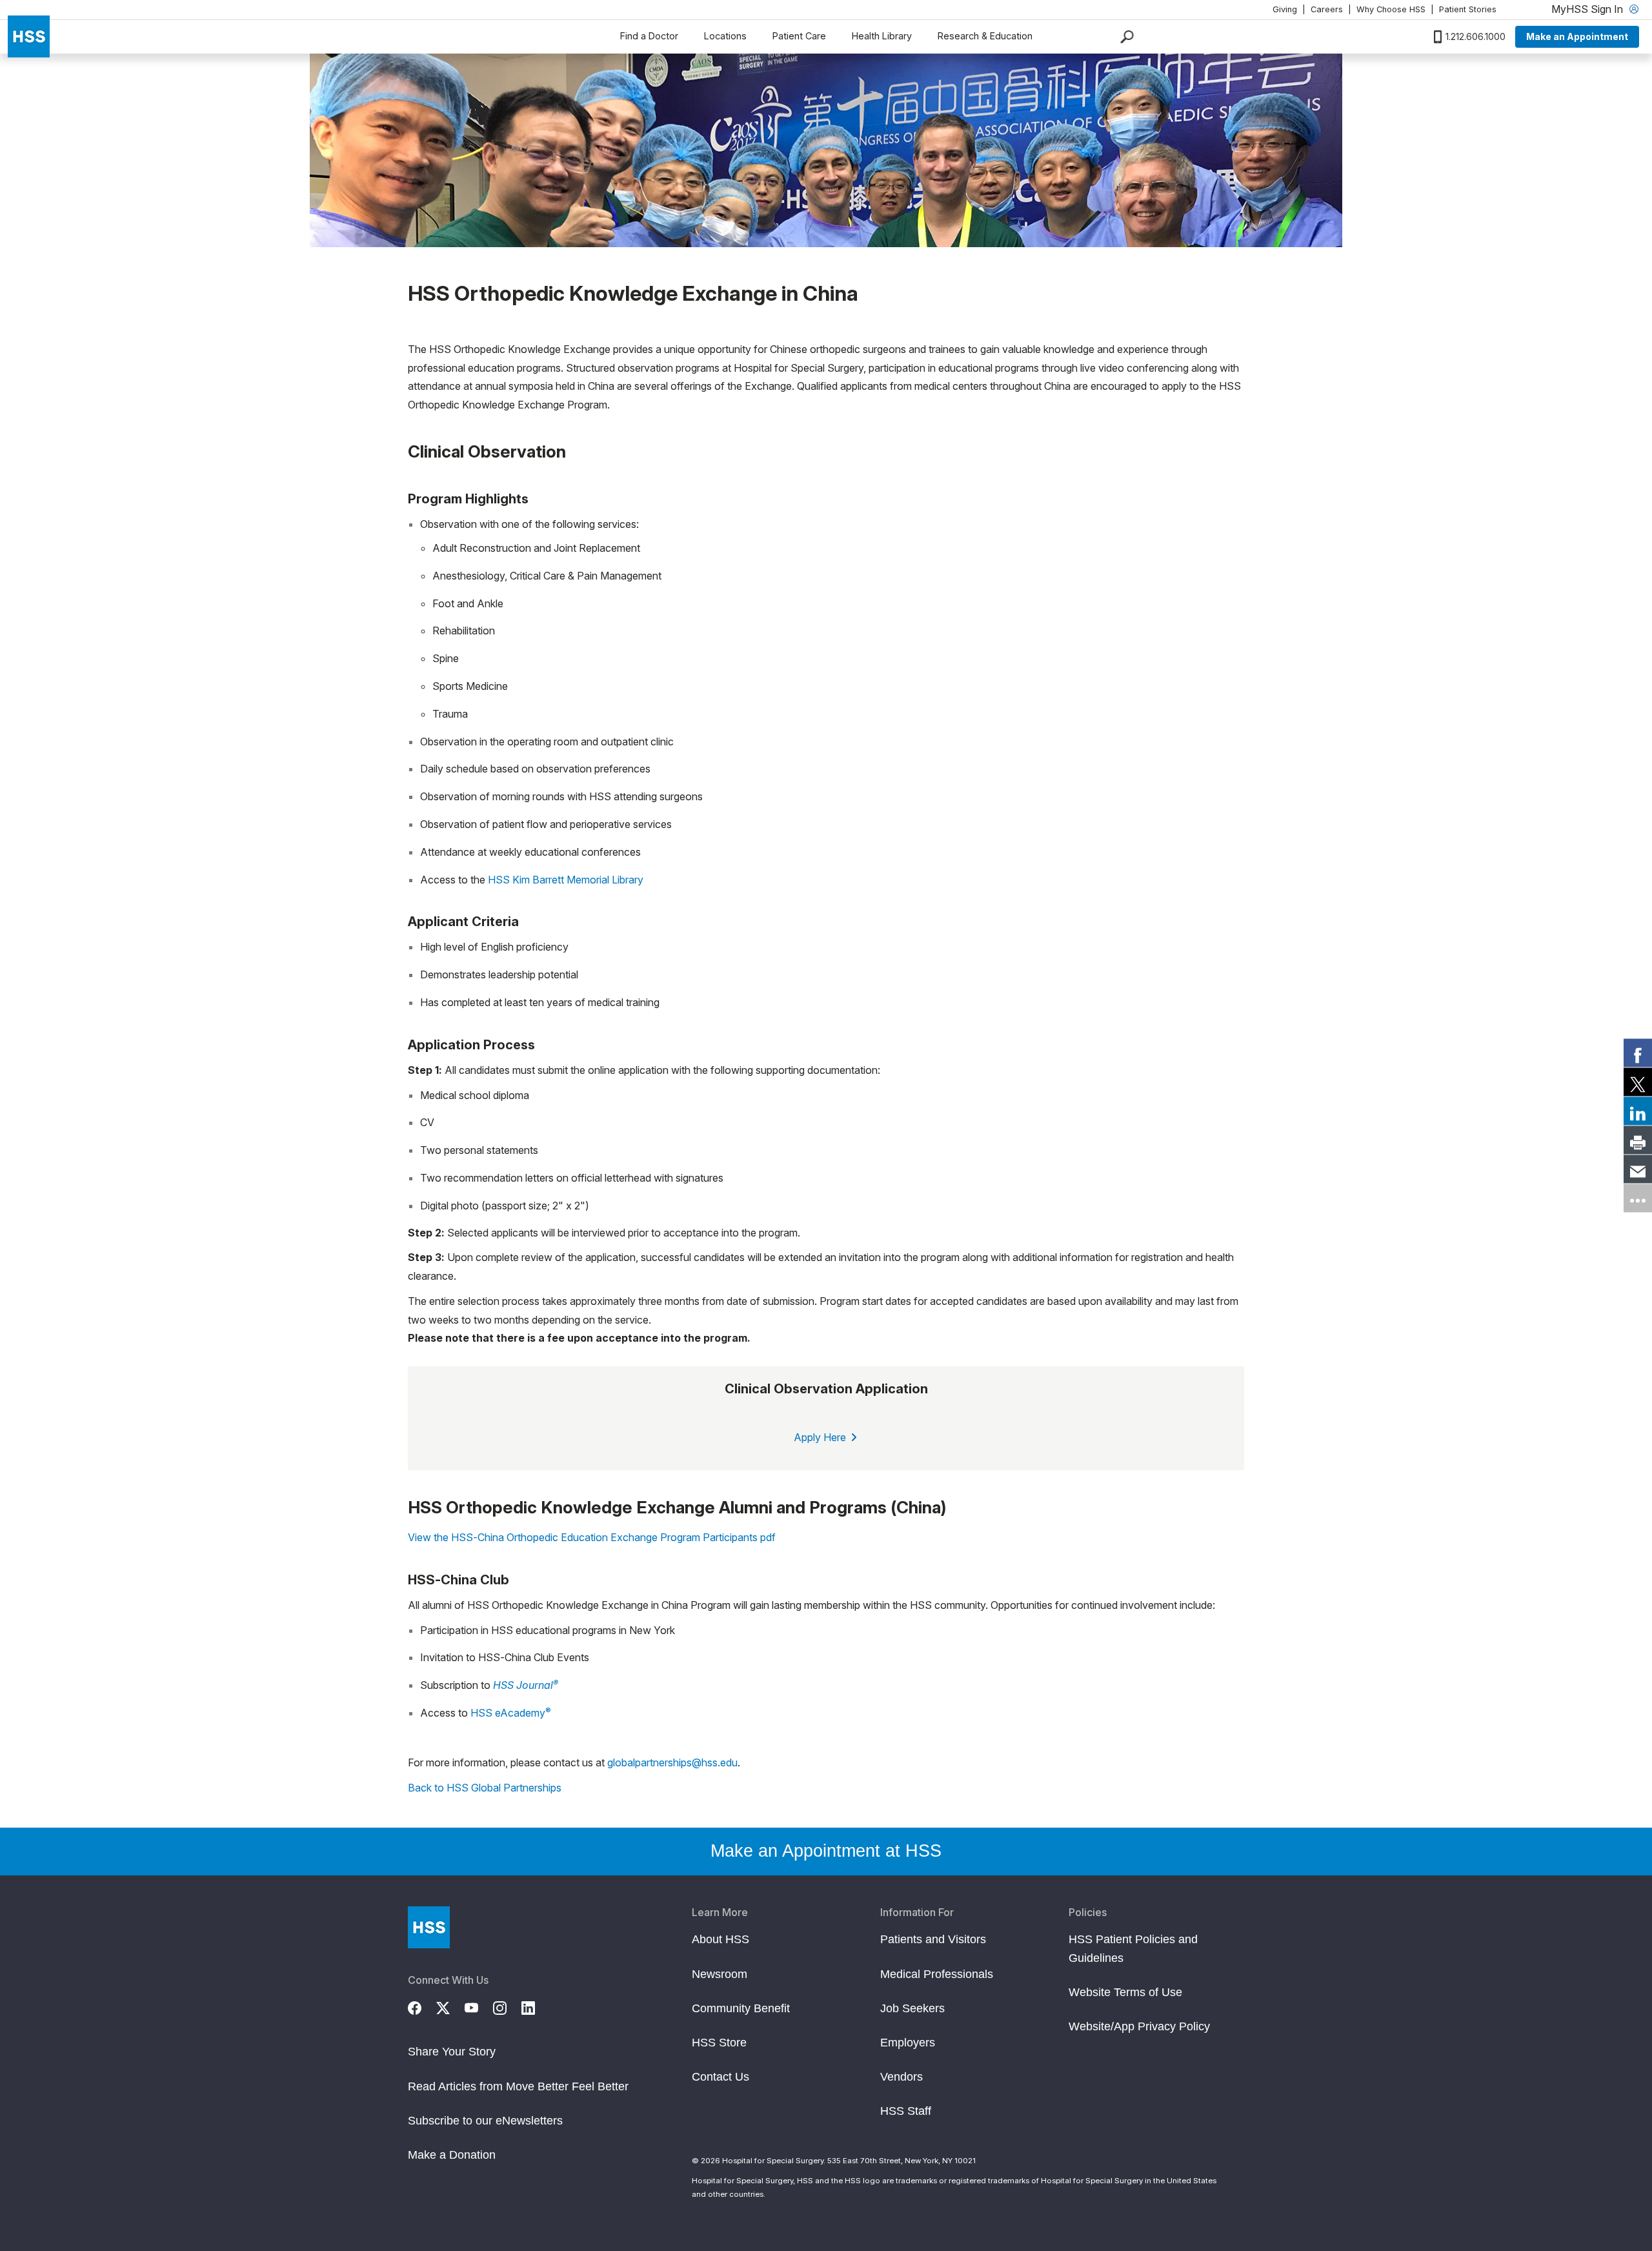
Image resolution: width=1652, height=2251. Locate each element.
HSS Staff (906, 2111)
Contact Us (720, 2077)
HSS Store (719, 2043)
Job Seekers (912, 2008)
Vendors (902, 2077)
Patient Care (799, 36)
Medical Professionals (937, 1974)
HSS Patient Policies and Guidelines (1133, 1948)
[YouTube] (479, 2006)
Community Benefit (741, 2008)
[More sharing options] (1638, 1198)
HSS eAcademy (511, 1712)
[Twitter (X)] (450, 2006)
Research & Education (985, 36)
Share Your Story (452, 2052)
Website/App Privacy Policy (1139, 2026)
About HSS (720, 1939)
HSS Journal (526, 1685)
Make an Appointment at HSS (826, 1851)
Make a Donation (452, 2155)
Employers (908, 2043)
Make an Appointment (1577, 36)
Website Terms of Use (1125, 1992)
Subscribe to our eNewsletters (485, 2121)
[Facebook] (422, 2006)
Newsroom (720, 1974)
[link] (1638, 1053)
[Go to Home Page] (429, 1927)
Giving (1285, 9)
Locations (725, 36)
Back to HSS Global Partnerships (485, 1788)
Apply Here (821, 1437)
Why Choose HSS (1391, 9)
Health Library (882, 36)
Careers (1327, 9)
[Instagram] (507, 2006)
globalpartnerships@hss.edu (672, 1762)
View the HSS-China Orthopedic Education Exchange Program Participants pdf (592, 1537)
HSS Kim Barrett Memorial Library (566, 880)
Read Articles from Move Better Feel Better (518, 2086)
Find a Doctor (649, 36)
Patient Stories (1468, 9)
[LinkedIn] (536, 2006)
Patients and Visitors (933, 1939)
